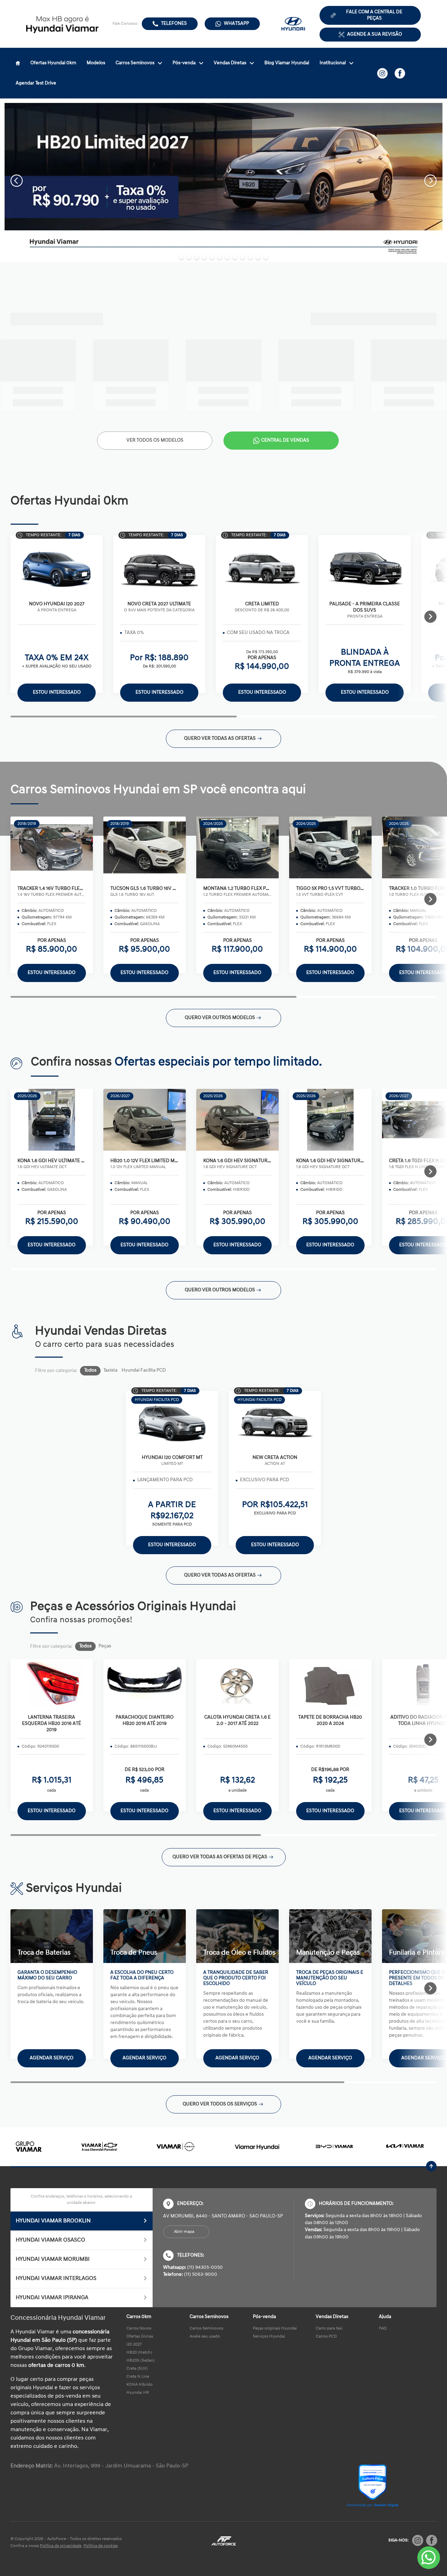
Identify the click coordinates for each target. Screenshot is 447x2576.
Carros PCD (326, 2337)
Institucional (333, 63)
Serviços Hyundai (269, 2337)
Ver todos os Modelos (155, 440)
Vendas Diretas (230, 63)
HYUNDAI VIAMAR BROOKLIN (53, 2221)
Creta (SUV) (137, 2369)
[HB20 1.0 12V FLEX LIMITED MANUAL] (145, 1120)
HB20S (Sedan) (141, 2361)
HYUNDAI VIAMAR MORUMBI (53, 2259)
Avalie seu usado (205, 2337)
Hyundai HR (138, 2393)
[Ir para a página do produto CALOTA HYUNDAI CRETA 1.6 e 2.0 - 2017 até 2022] (237, 1683)
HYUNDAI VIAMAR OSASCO (50, 2240)
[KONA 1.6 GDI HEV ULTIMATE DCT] (52, 1120)
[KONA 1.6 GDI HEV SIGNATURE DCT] (237, 1120)
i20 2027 (134, 2345)
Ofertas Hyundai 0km (53, 63)
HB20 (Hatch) (139, 2353)
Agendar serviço (52, 2058)
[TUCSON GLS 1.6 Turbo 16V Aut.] (145, 848)
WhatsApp (236, 24)
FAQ (383, 2328)
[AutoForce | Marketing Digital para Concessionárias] (223, 2541)
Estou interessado (52, 973)
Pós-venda (184, 63)
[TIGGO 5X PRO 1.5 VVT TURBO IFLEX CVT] (330, 848)
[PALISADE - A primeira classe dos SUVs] (365, 567)
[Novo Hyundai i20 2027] (57, 567)
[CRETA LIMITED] (262, 567)
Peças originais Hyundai (275, 2328)
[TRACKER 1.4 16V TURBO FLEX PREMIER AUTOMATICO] (52, 848)
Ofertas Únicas (140, 2337)
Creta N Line (138, 2377)
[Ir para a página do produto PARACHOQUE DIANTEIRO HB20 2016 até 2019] (145, 1683)
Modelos (96, 63)
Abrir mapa (184, 2232)
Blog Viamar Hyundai (287, 63)
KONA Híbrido (140, 2385)
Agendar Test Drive (36, 83)
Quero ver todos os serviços (220, 2104)
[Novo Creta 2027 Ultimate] (159, 567)
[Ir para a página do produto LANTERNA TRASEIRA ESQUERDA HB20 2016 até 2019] (52, 1683)
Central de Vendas (285, 440)
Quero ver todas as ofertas (220, 739)
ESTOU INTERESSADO (52, 1811)
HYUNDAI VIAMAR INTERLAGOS (56, 2279)
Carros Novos (139, 2328)
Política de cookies (101, 2546)
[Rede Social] (418, 2540)
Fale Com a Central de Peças (374, 15)
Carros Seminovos (135, 63)
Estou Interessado (57, 692)
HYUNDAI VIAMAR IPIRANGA (52, 2298)
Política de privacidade (61, 2546)
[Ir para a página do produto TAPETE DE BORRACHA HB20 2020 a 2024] (330, 1683)
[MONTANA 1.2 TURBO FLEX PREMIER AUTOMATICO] (237, 848)
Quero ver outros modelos (220, 1018)
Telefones (174, 24)
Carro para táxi (329, 2328)
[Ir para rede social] (382, 73)
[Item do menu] (18, 63)
